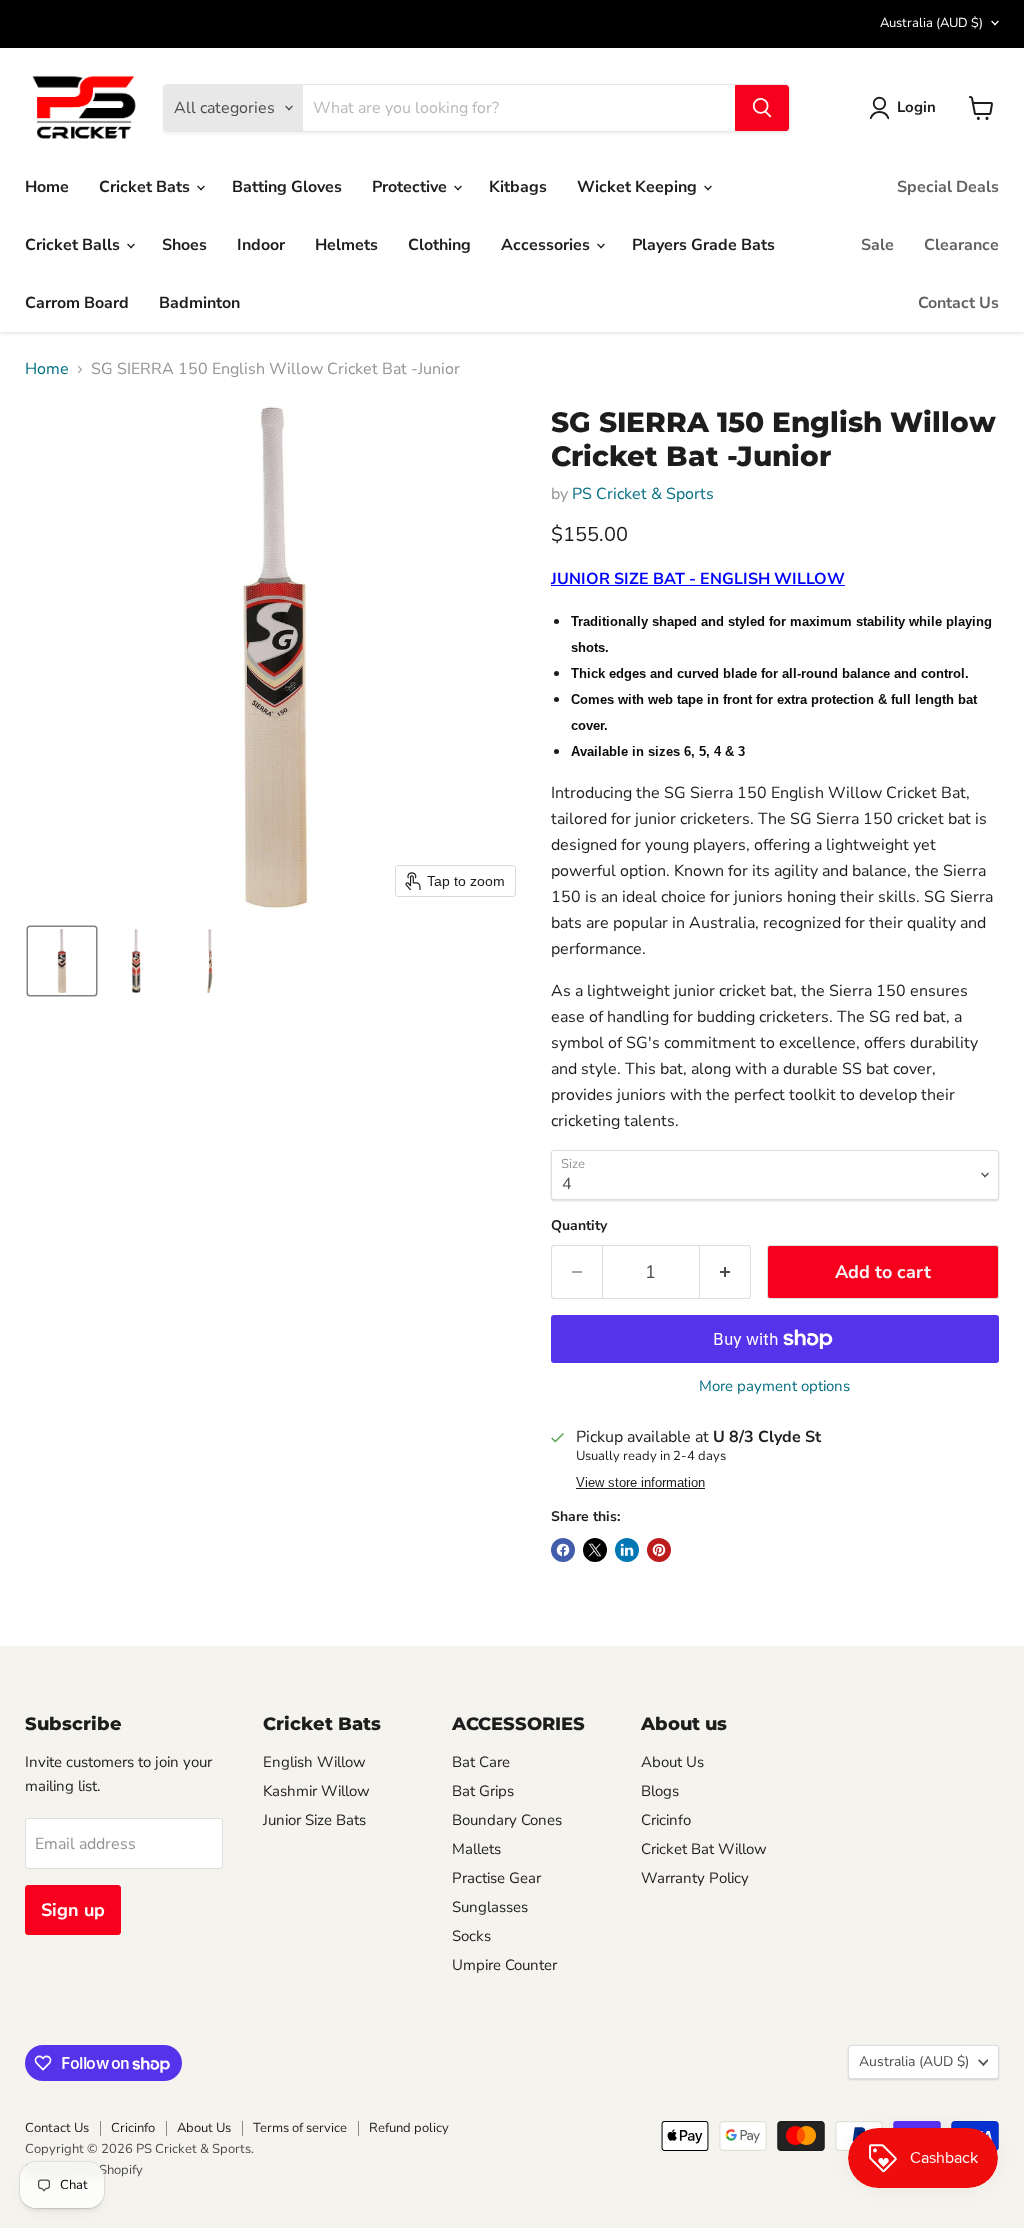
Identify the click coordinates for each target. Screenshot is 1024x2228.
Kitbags (518, 187)
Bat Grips (483, 1791)
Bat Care (481, 1762)
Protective (411, 187)
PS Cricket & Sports (643, 494)
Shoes (184, 245)
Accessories (547, 245)
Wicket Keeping (639, 187)
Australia (931, 23)
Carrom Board (77, 303)
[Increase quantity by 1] (725, 1272)
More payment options (774, 1386)
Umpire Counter (504, 1965)
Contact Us (958, 303)
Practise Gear (496, 1878)
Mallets (476, 1849)
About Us (672, 1762)
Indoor (261, 245)
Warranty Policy (695, 1878)
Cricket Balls (74, 245)
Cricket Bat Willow (704, 1849)
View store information (640, 1483)
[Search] (762, 108)
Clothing (439, 245)
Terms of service (300, 2128)
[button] (906, 108)
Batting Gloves (287, 187)
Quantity (579, 1226)
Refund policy (409, 2128)
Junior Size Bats (314, 1820)
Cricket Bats (146, 187)
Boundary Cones (507, 1820)
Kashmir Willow (316, 1791)
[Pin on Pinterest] (659, 1550)
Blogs (660, 1791)
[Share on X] (595, 1550)
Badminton (199, 303)
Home (47, 187)
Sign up (73, 1910)
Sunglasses (490, 1907)
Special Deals (948, 187)
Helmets (346, 245)
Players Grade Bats (703, 245)
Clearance (961, 245)
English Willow (314, 1762)
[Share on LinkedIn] (627, 1550)
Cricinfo (666, 1820)
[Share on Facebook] (563, 1550)
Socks (471, 1936)
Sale (877, 245)
